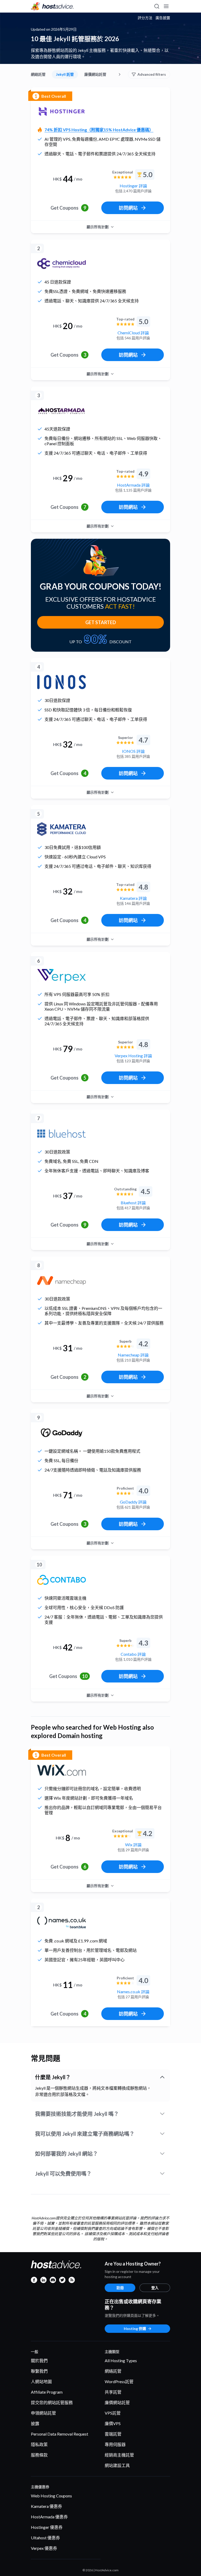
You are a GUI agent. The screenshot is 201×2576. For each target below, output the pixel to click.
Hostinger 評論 (133, 186)
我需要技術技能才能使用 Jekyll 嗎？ (77, 2114)
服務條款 (39, 2455)
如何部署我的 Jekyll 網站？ (66, 2154)
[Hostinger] (62, 111)
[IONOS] (62, 682)
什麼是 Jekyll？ (53, 2077)
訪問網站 (128, 208)
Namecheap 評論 (133, 1355)
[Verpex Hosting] (62, 976)
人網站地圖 (41, 2381)
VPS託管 (113, 2413)
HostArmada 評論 (133, 485)
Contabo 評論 (133, 1654)
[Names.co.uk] (62, 1923)
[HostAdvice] (52, 6)
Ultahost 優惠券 (45, 2538)
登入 (155, 2288)
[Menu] (166, 6)
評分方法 (145, 18)
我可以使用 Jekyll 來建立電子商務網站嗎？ (85, 2134)
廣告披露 (163, 18)
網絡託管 (38, 74)
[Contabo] (62, 1580)
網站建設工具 (117, 2465)
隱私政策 (39, 2444)
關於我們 (39, 2360)
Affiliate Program (47, 2392)
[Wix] (62, 1770)
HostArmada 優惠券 (49, 2517)
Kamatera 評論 (133, 898)
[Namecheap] (62, 1281)
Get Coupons (68, 208)
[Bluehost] (62, 1134)
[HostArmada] (62, 411)
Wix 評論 (133, 1845)
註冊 (120, 2288)
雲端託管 (113, 2434)
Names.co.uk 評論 (133, 1992)
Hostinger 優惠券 (47, 2527)
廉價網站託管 (95, 74)
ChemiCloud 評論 (133, 333)
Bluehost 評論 (133, 1203)
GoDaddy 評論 (133, 1502)
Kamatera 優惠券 (46, 2506)
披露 (35, 2423)
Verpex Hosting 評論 (133, 1056)
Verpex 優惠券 (44, 2548)
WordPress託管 (119, 2381)
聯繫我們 (39, 2371)
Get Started (101, 622)
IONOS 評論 (133, 751)
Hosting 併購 (135, 2329)
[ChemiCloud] (62, 264)
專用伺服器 (115, 2444)
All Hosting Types (121, 2360)
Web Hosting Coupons (51, 2496)
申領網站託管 (43, 2413)
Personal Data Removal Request (60, 2434)
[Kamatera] (62, 829)
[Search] (157, 6)
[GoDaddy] (62, 1433)
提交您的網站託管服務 (52, 2402)
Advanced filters (152, 74)
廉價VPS (113, 2423)
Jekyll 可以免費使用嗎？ (63, 2174)
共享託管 (113, 2392)
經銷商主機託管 (119, 2455)
